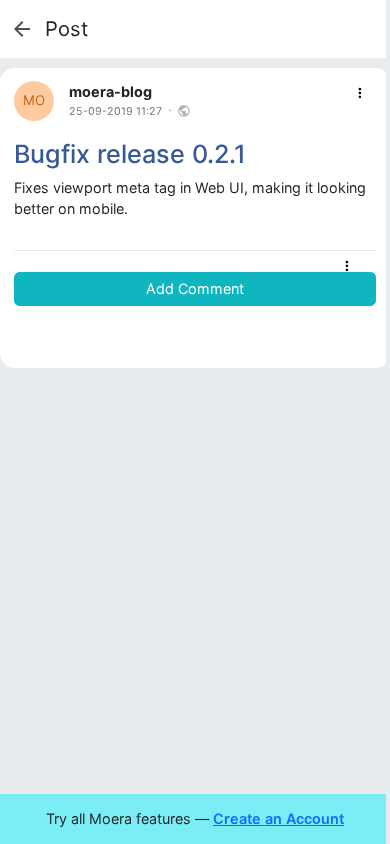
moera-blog (110, 91)
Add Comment (195, 288)
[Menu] (360, 93)
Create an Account (278, 818)
